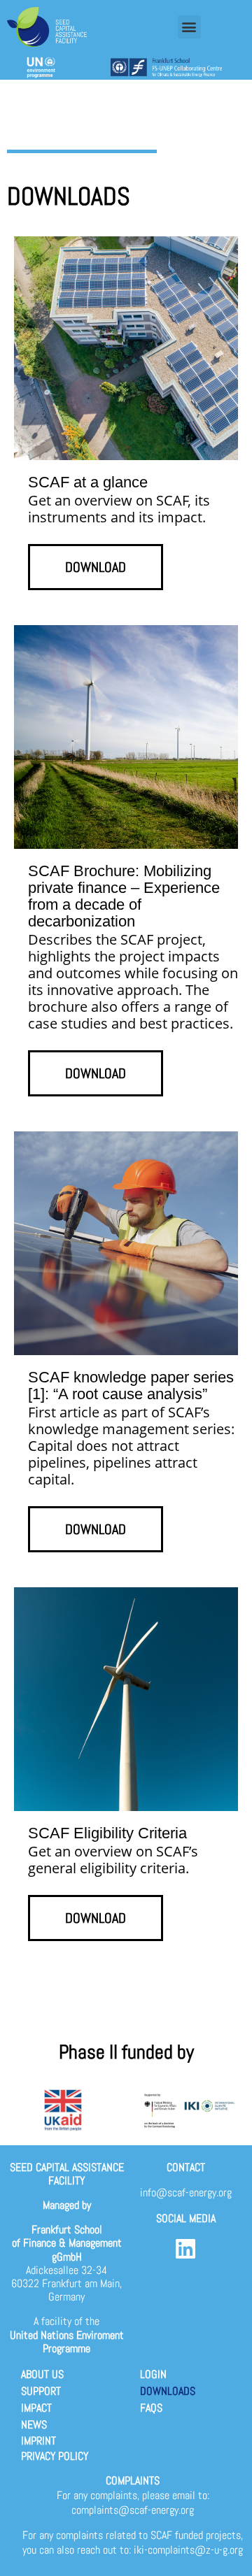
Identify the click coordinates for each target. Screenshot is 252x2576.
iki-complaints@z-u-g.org (188, 2550)
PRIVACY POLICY (55, 2456)
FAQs (151, 2408)
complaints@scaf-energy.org (133, 2510)
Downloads (168, 2391)
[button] (189, 27)
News (34, 2425)
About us (42, 2374)
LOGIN (153, 2374)
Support (41, 2391)
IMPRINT (38, 2441)
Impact (36, 2408)
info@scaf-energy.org (186, 2192)
